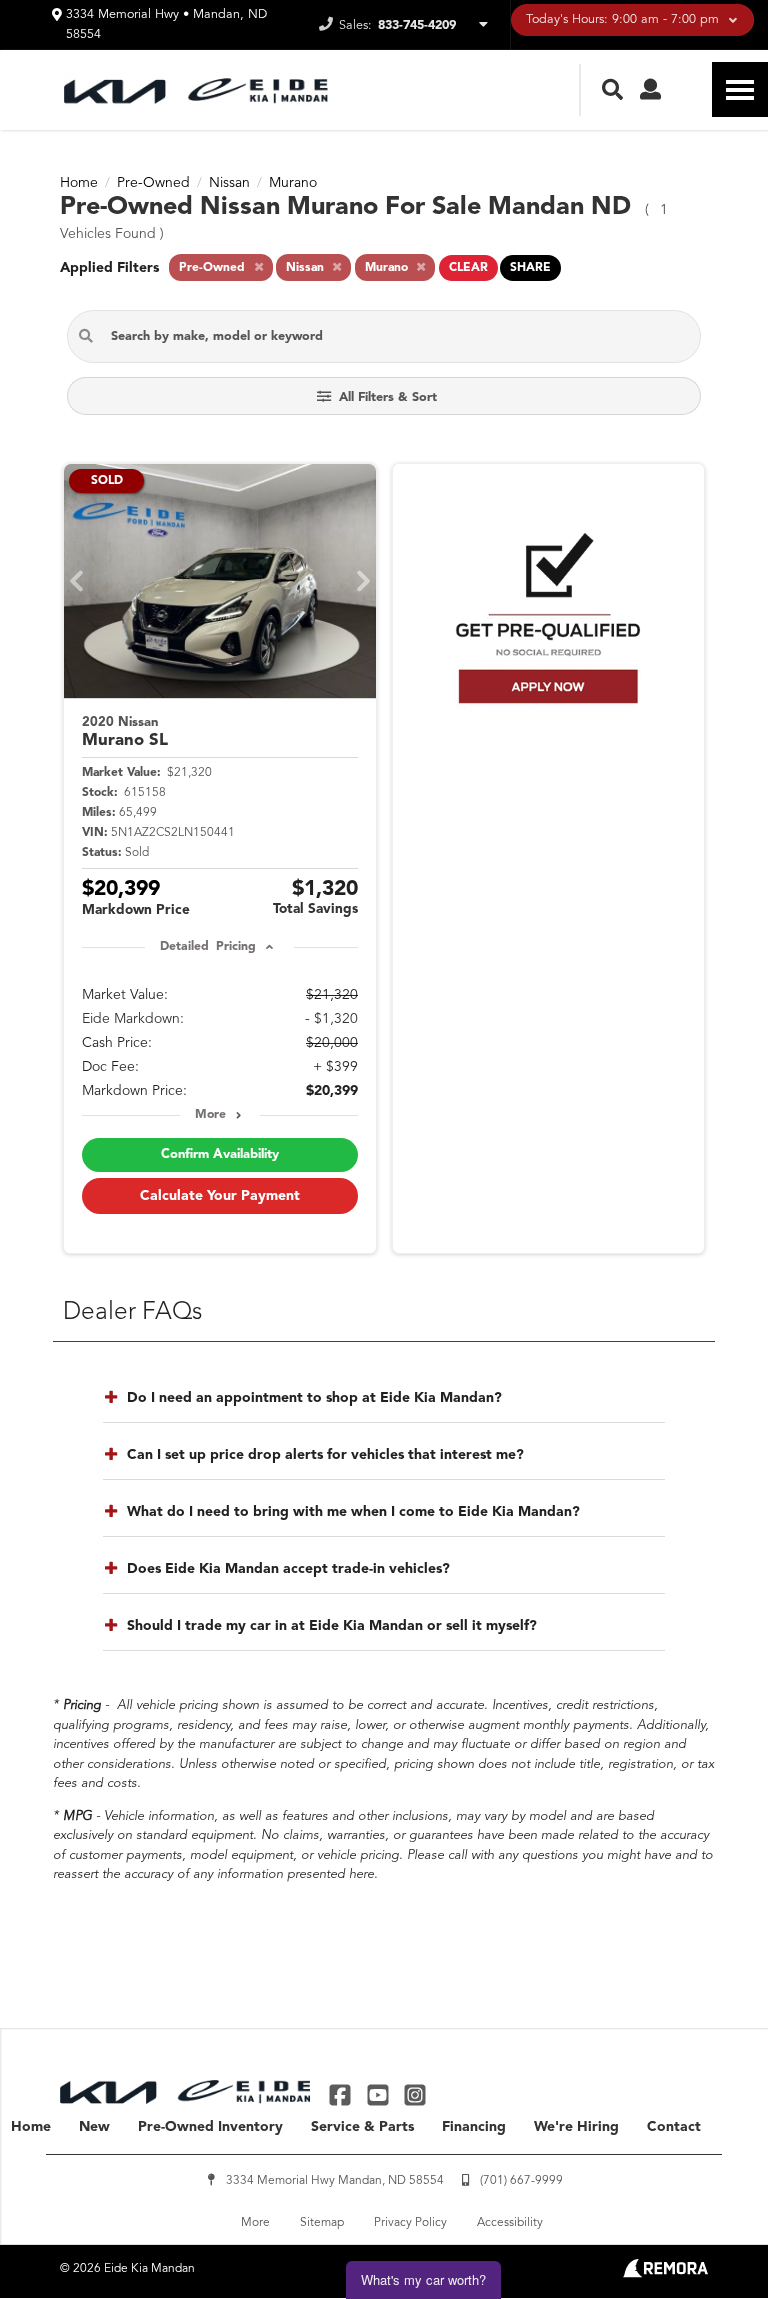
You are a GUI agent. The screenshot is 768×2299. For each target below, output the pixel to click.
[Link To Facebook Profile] (342, 2094)
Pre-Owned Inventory (210, 2127)
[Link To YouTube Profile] (379, 2094)
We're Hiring (576, 2127)
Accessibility (510, 2223)
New (94, 2127)
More (210, 1115)
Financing (474, 2127)
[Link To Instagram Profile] (415, 2094)
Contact (674, 2127)
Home (31, 2127)
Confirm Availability (220, 1154)
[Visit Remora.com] (665, 2274)
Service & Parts (362, 2127)
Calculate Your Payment (220, 1196)
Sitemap (322, 2223)
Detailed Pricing (207, 947)
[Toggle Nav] (740, 89)
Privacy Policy (410, 2223)
